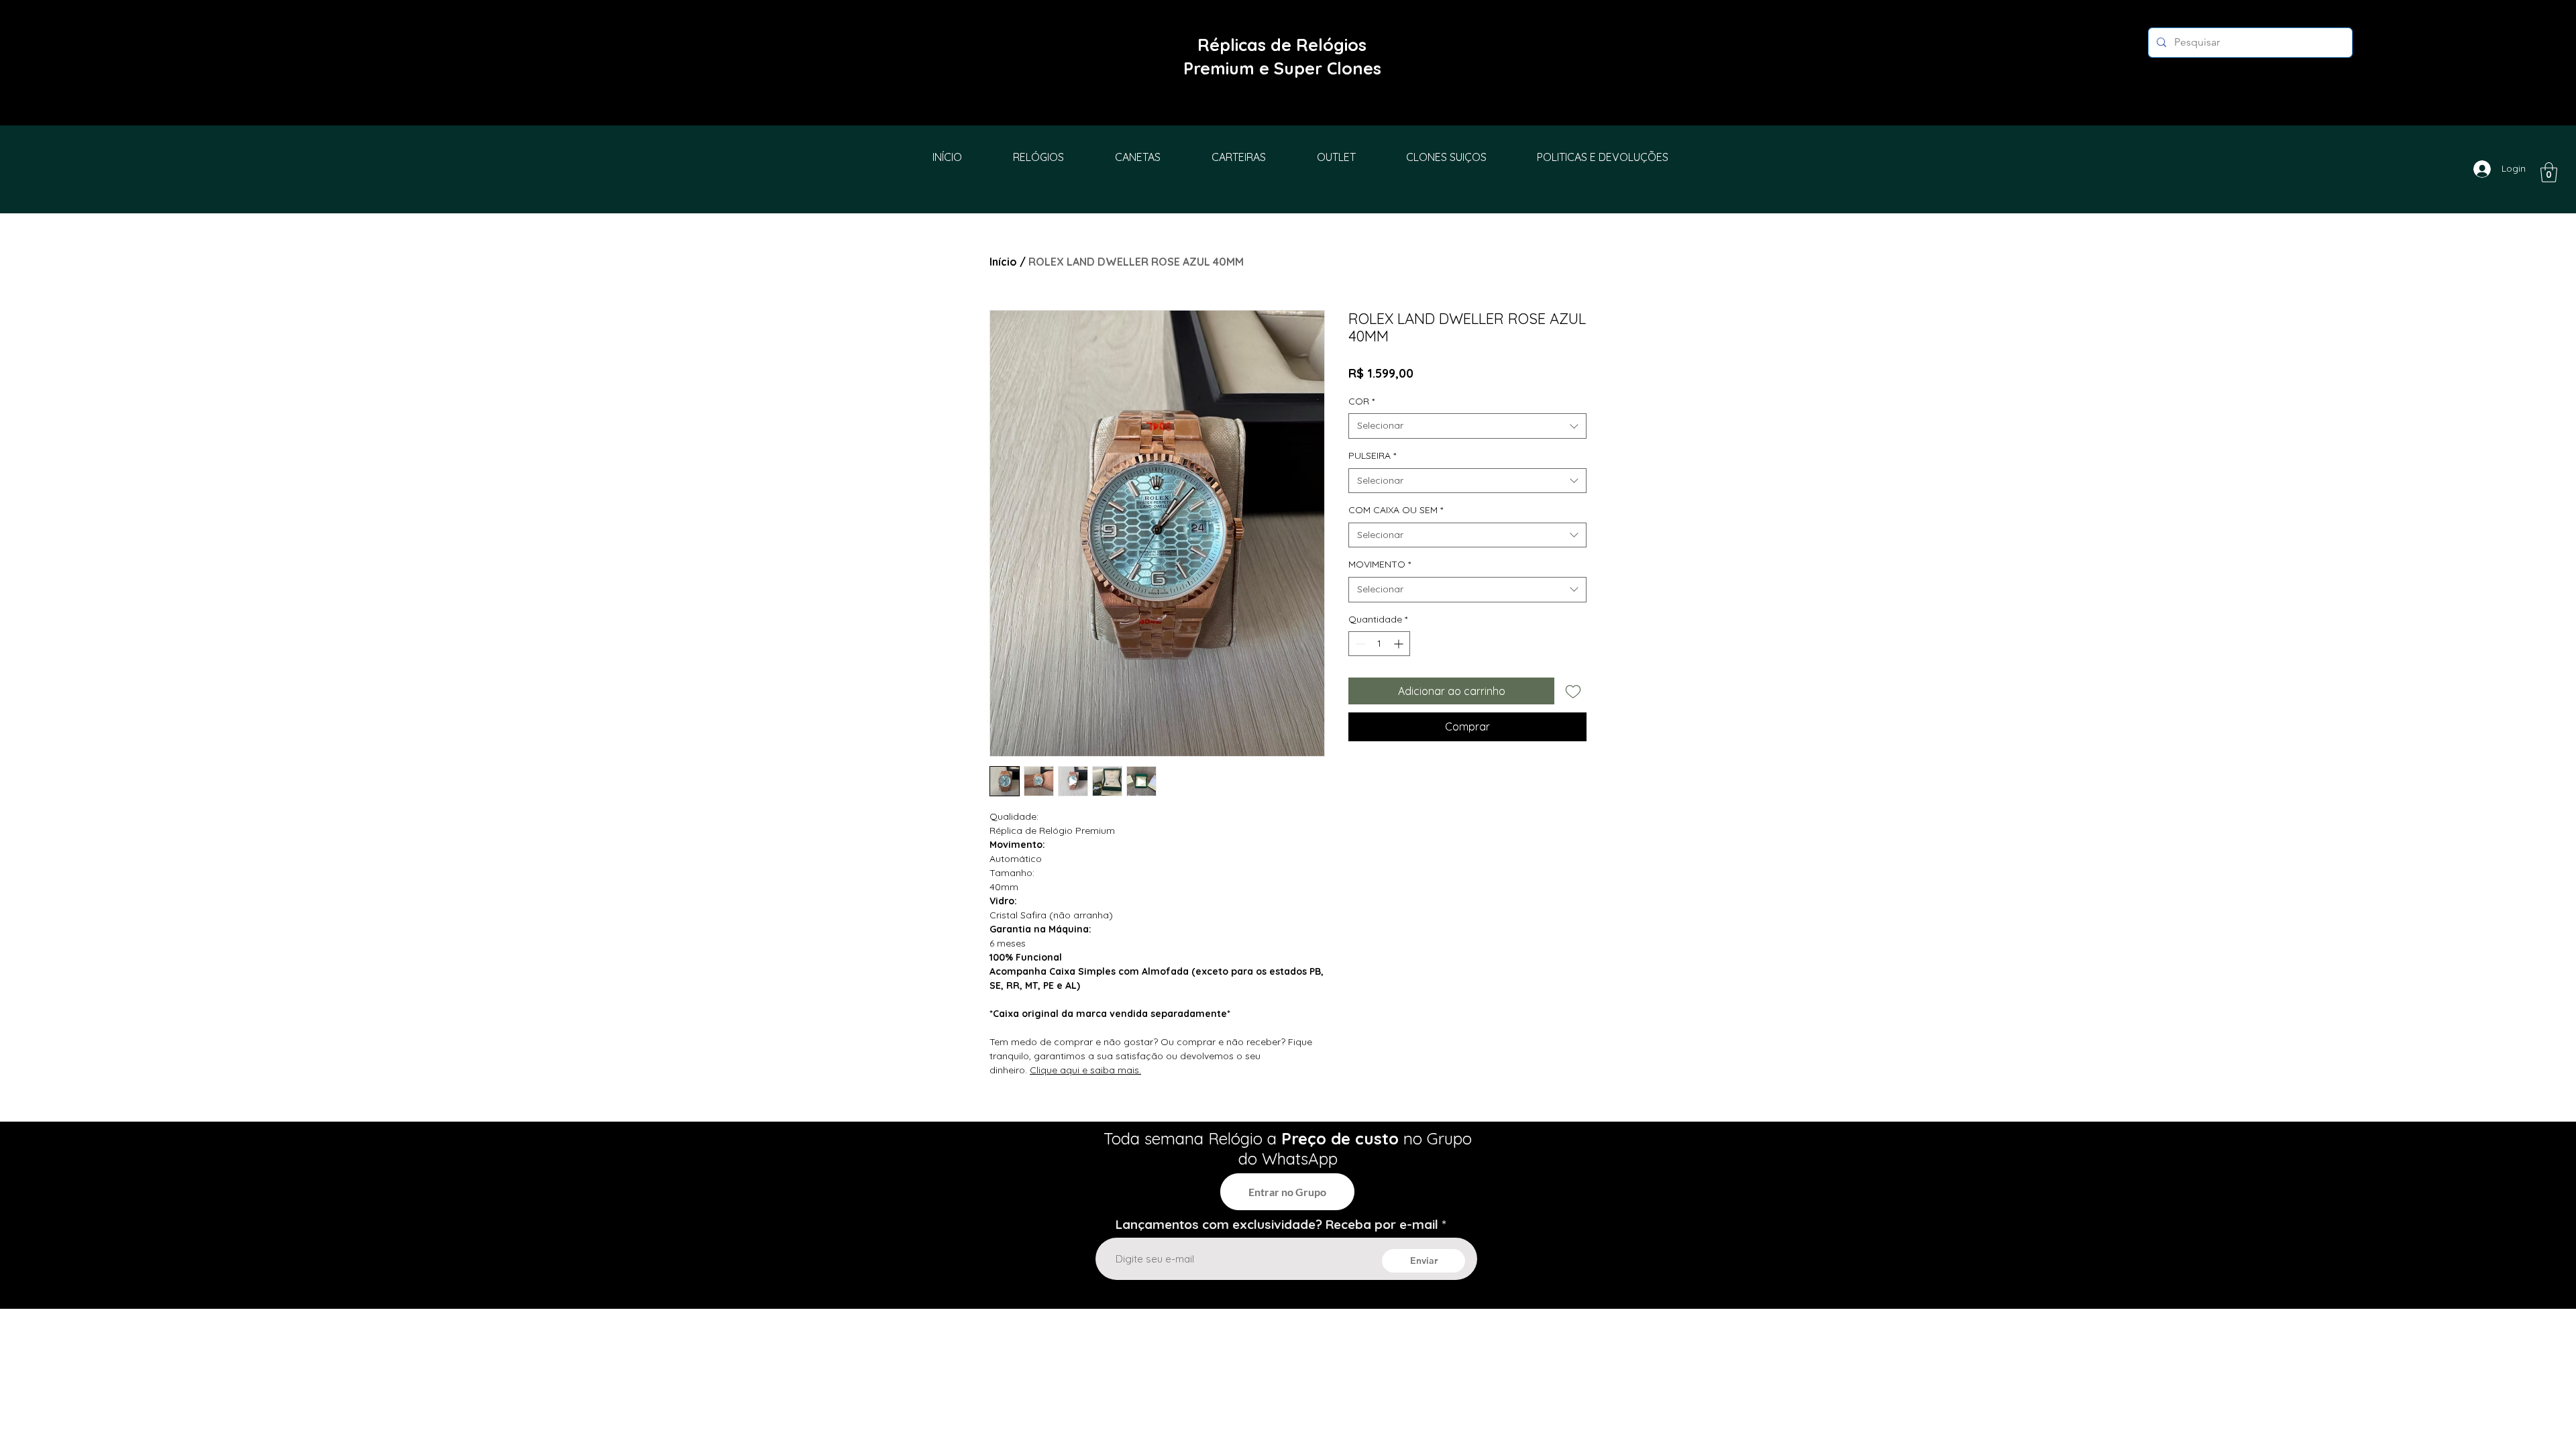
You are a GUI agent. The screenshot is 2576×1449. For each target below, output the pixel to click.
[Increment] (1400, 644)
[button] (2549, 172)
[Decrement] (1359, 644)
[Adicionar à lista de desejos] (1573, 691)
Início (1003, 262)
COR (1361, 401)
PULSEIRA (1372, 455)
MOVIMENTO (1380, 564)
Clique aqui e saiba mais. (1085, 1070)
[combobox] (1467, 426)
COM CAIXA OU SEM (1396, 510)
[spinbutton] (1379, 644)
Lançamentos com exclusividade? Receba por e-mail (1277, 1225)
